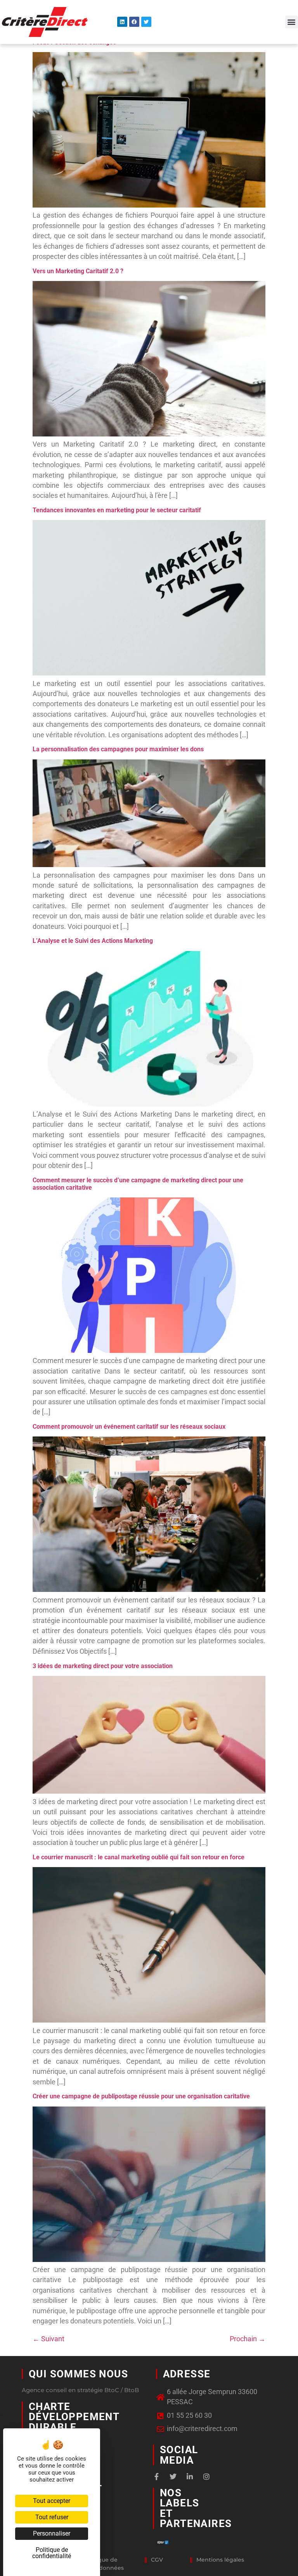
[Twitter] (146, 22)
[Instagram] (206, 2477)
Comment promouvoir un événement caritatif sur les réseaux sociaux (129, 1427)
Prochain (248, 2339)
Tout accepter (52, 2501)
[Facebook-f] (156, 2477)
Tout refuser (52, 2517)
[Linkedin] (122, 22)
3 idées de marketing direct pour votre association (103, 1666)
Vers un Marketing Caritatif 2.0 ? (78, 271)
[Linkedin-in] (190, 2477)
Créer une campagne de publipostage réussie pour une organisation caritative (141, 2096)
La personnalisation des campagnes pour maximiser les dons (118, 749)
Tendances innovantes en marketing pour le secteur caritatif (117, 510)
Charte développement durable (74, 2417)
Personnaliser (52, 2533)
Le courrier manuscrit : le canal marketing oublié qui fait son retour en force (139, 1857)
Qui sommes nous (78, 2374)
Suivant (49, 2339)
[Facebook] (134, 22)
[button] (292, 22)
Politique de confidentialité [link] (52, 2553)
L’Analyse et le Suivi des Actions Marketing (93, 941)
